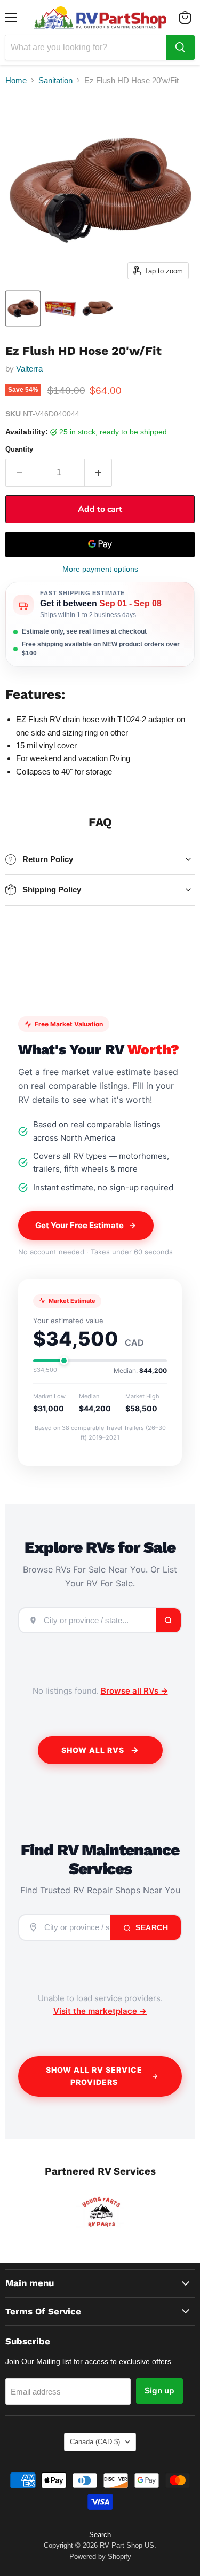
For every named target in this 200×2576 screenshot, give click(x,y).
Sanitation (55, 80)
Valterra (29, 369)
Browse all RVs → (134, 1691)
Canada (95, 2442)
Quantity (19, 449)
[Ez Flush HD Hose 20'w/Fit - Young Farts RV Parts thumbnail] (23, 309)
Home (16, 80)
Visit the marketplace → (100, 2011)
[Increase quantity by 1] (98, 472)
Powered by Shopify (100, 2557)
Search (151, 1927)
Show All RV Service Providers (94, 2076)
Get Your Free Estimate (79, 1225)
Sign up (159, 2391)
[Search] (180, 48)
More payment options (100, 569)
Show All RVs (93, 1750)
